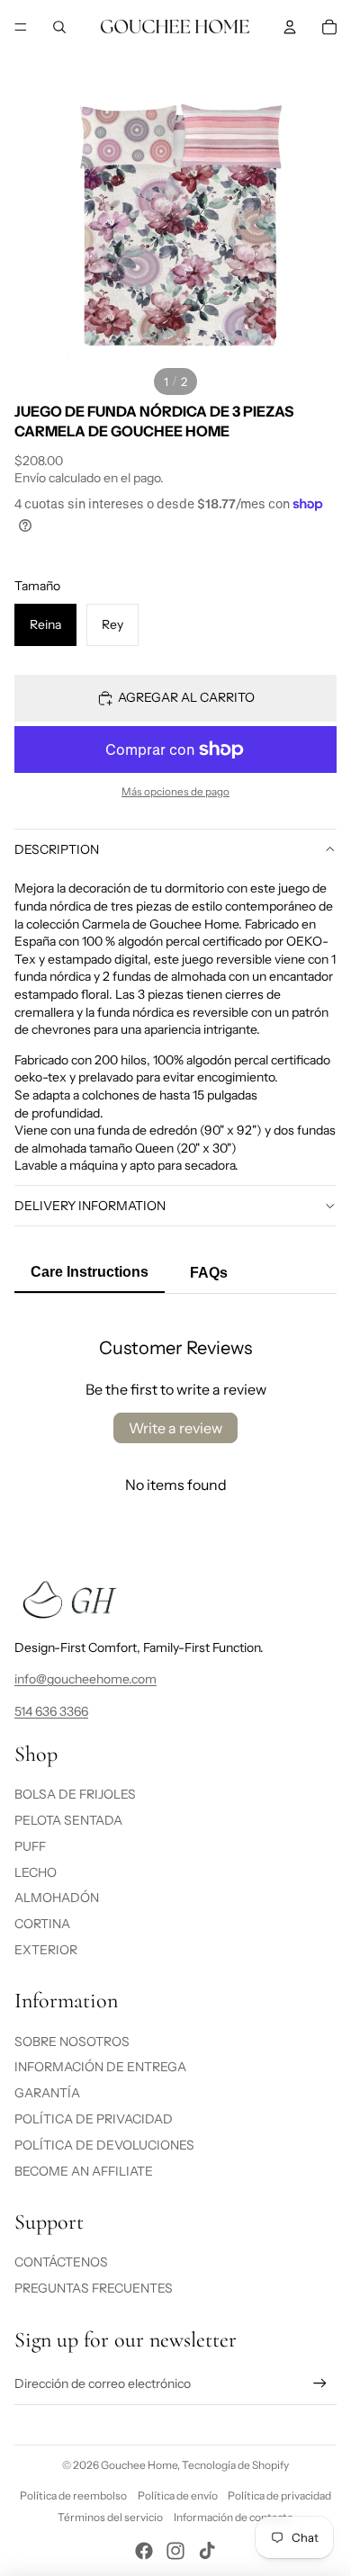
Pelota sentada (68, 1820)
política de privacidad (94, 2119)
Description (57, 849)
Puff (30, 1846)
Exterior (46, 1950)
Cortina (42, 1924)
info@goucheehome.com (85, 1679)
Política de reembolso (73, 2495)
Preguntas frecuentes (94, 2288)
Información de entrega (100, 2067)
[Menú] (21, 27)
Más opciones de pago (175, 792)
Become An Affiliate (84, 2171)
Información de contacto (234, 2517)
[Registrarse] (320, 2384)
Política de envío (178, 2495)
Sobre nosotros (72, 2042)
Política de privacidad (279, 2495)
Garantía (47, 2093)
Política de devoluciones (104, 2145)
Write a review (175, 1428)
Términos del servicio (110, 2517)
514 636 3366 (51, 1711)
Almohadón (57, 1898)
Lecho (36, 1872)
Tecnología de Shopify (235, 2465)
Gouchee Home (139, 2465)
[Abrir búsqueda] (59, 27)
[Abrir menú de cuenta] (290, 27)
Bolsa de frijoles (75, 1794)
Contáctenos (61, 2262)
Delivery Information (90, 1206)
